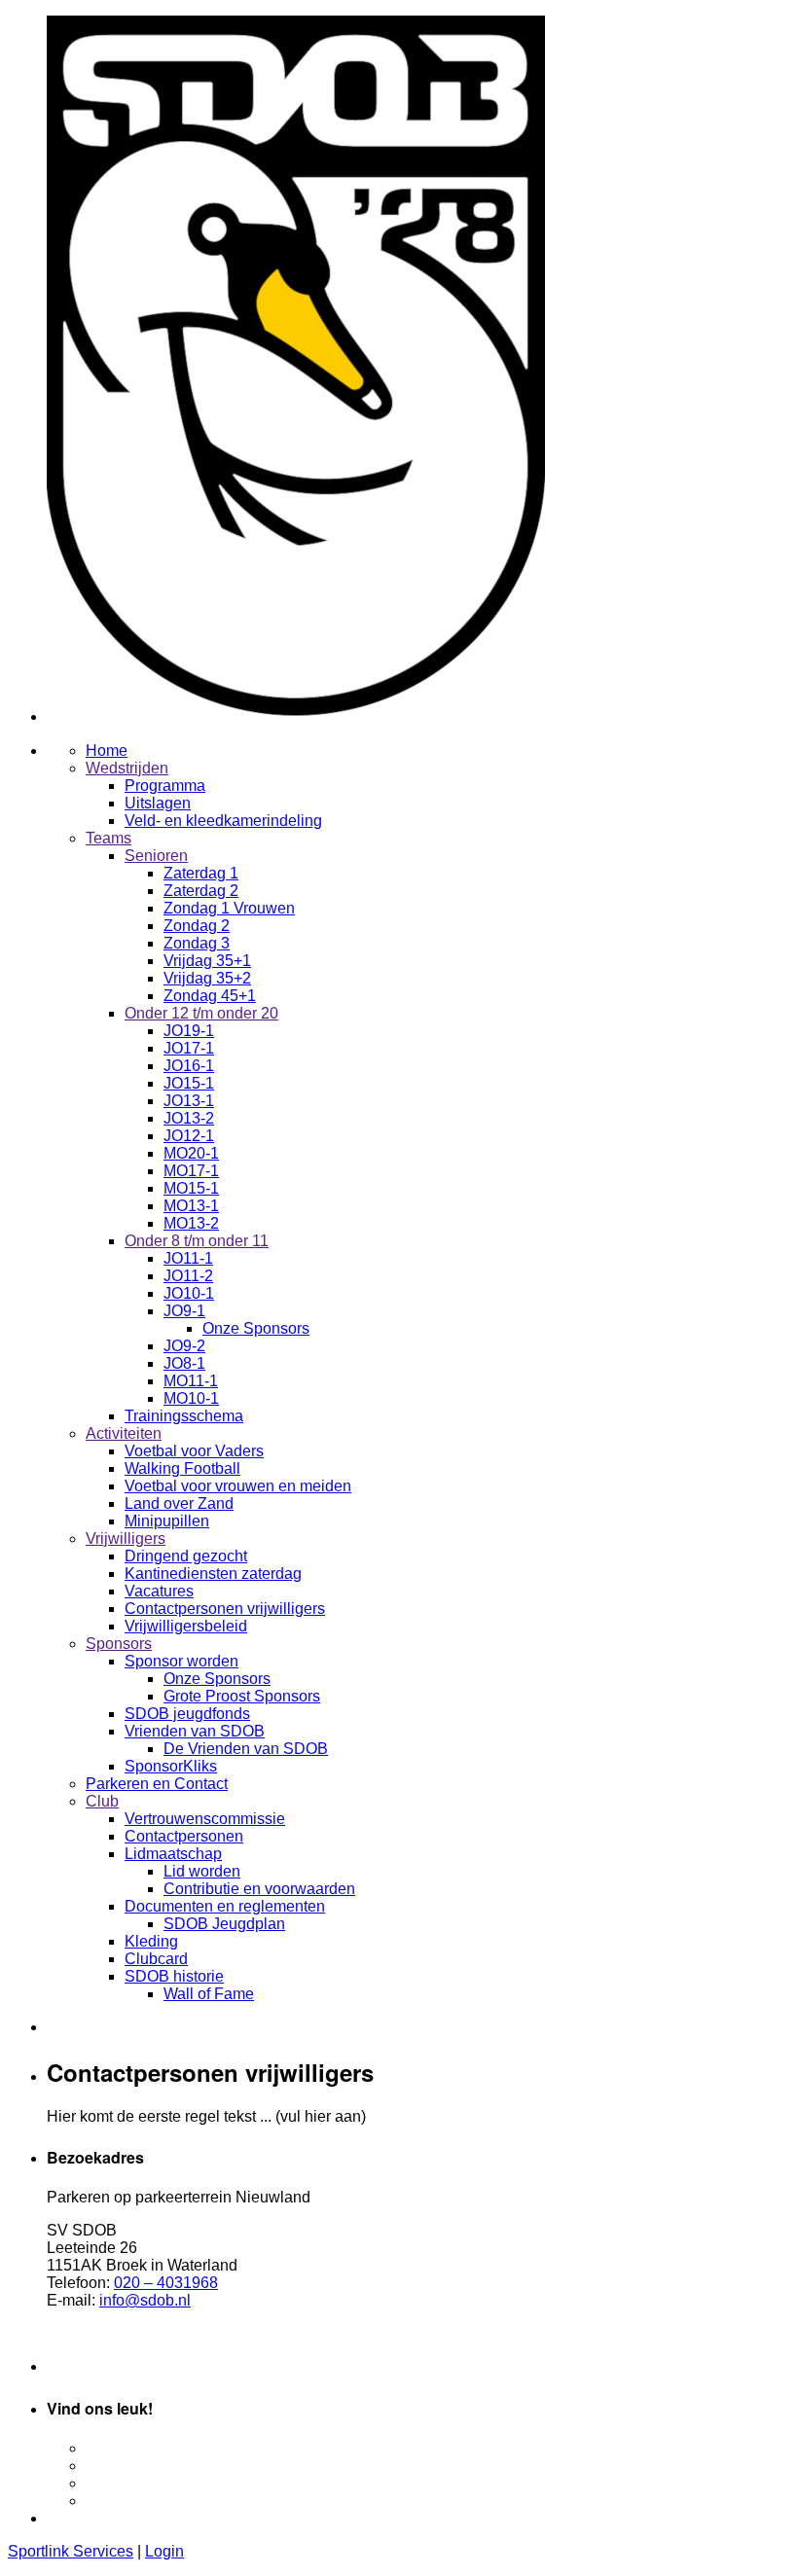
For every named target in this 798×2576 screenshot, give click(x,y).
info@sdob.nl (145, 2300)
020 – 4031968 (166, 2283)
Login (164, 2551)
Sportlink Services (71, 2551)
